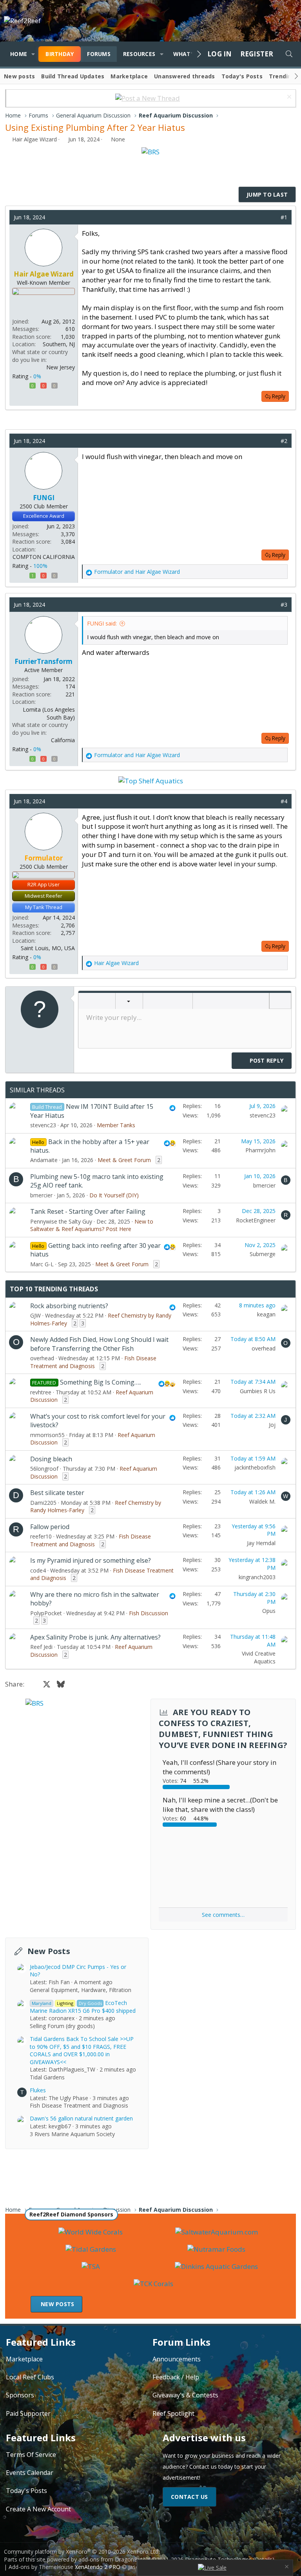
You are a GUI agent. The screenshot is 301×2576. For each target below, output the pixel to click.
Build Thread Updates (73, 76)
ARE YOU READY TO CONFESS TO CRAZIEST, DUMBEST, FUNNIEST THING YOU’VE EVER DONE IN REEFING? (223, 1729)
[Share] (272, 217)
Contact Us (189, 2497)
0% (37, 376)
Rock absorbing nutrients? (69, 1306)
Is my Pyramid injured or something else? (91, 1560)
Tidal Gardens (47, 2077)
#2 (284, 441)
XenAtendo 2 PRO (98, 2567)
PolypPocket (46, 1613)
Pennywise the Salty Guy (61, 1221)
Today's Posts (242, 76)
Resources (139, 54)
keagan (266, 1314)
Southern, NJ (59, 344)
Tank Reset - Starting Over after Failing (88, 1211)
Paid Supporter (28, 2413)
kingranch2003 (257, 1577)
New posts (19, 76)
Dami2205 (43, 1503)
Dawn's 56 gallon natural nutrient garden (81, 2118)
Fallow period (50, 1527)
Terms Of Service (31, 2455)
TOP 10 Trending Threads (54, 1289)
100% (40, 566)
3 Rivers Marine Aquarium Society (72, 2134)
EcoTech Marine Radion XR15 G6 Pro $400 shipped (83, 2007)
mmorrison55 (47, 1435)
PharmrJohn (260, 1150)
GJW (35, 1315)
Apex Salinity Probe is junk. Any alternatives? (95, 1637)
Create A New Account (38, 2509)
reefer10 (41, 1536)
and (137, 572)
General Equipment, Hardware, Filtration (81, 1990)
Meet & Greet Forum (124, 1160)
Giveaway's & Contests (185, 2395)
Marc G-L (42, 1264)
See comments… (223, 1915)
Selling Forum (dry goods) (62, 2026)
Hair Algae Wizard (34, 139)
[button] (33, 54)
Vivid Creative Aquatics (259, 1657)
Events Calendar (30, 2473)
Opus (269, 1611)
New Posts (49, 1951)
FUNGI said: (102, 623)
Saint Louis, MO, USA (48, 948)
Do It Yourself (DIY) (114, 1195)
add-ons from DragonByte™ (114, 2559)
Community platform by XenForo (82, 2552)
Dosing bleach (51, 1459)
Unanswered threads (185, 76)
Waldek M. (262, 1501)
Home (19, 54)
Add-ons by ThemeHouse (41, 2567)
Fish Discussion (149, 1613)
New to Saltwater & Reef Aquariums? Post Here (92, 1225)
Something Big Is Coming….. (101, 1382)
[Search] (289, 54)
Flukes (38, 2090)
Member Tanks (116, 1125)
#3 (284, 605)
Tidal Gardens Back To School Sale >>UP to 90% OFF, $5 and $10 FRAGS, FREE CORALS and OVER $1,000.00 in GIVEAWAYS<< (82, 2050)
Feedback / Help (176, 2377)
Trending (282, 76)
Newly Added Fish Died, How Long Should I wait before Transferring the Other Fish (99, 1344)
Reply (278, 396)
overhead (42, 1358)
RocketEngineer (256, 1220)
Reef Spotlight (173, 2413)
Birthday (60, 54)
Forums (99, 54)
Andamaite (44, 1160)
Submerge (263, 1254)
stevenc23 (43, 1125)
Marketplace (129, 76)
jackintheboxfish (255, 1467)
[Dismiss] (288, 98)
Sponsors (20, 2395)
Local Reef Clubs (30, 2377)
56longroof (44, 1469)
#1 (284, 217)
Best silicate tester (57, 1493)
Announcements (177, 2359)
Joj (272, 1425)
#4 (284, 801)
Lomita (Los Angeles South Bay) (49, 713)
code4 (38, 1570)
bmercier (41, 1195)
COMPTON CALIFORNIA (44, 557)
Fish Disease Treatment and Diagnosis (93, 1362)
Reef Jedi (41, 1647)
